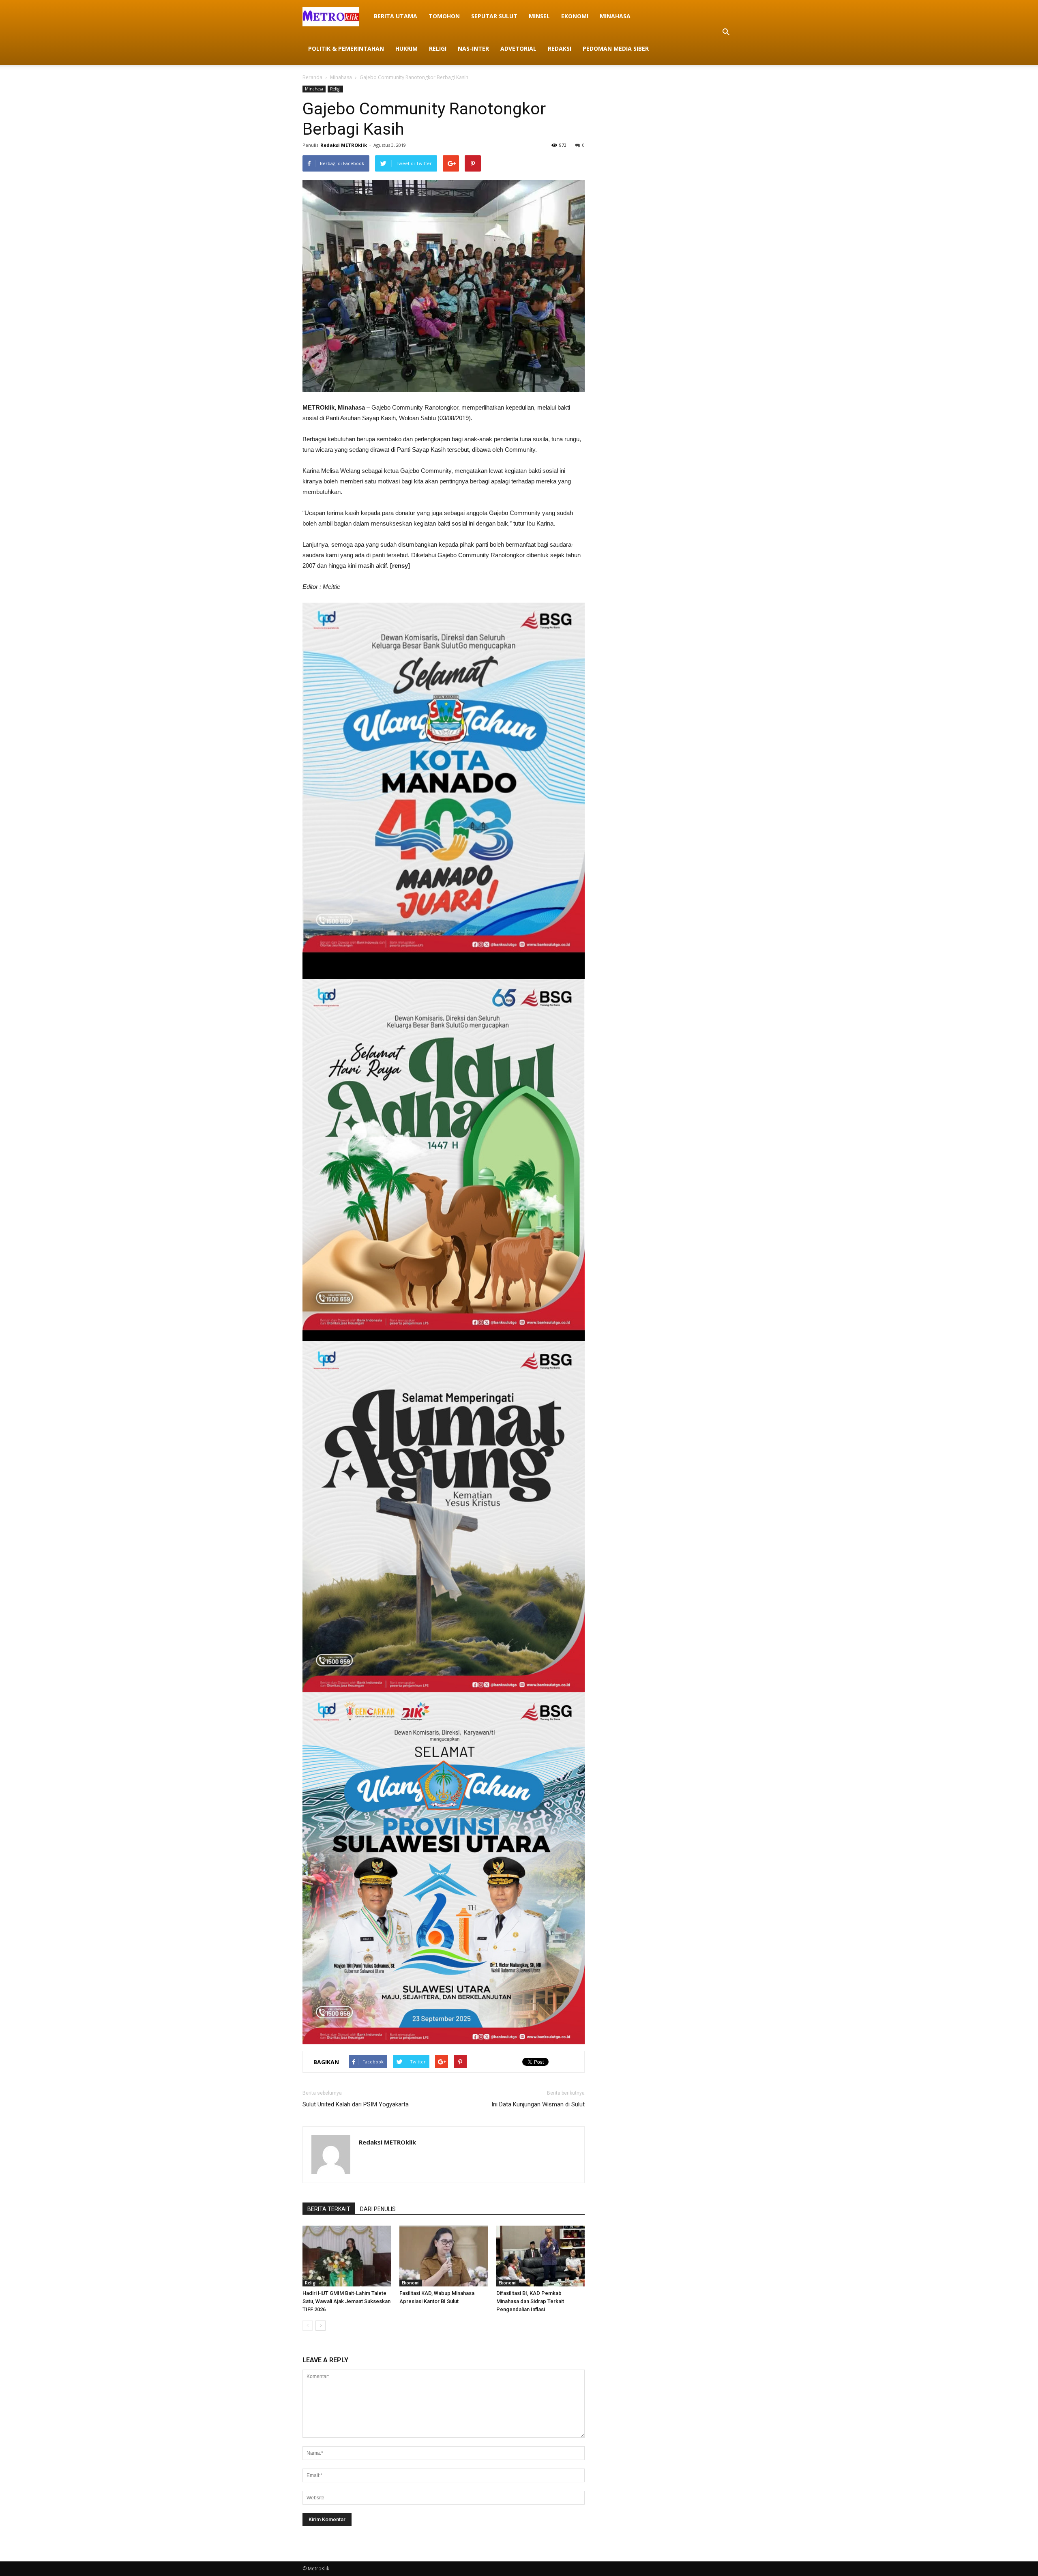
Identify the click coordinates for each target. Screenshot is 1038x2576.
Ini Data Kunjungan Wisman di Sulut (538, 2104)
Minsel (539, 16)
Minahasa (615, 16)
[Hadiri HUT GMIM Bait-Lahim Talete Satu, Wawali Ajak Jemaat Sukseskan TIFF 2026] (347, 2256)
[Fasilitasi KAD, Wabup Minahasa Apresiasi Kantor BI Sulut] (444, 2256)
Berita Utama (396, 16)
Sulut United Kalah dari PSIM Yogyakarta (356, 2104)
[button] (726, 32)
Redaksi (560, 48)
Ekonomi (575, 16)
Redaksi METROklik (344, 145)
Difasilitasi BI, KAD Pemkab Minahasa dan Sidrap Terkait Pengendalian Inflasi (530, 2301)
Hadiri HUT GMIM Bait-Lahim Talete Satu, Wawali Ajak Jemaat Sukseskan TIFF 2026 (346, 2301)
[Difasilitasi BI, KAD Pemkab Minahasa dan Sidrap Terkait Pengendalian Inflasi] (540, 2256)
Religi (438, 48)
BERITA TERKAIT (329, 2209)
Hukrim (406, 48)
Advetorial (518, 48)
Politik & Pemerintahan (346, 48)
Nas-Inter (473, 48)
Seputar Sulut (494, 16)
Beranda (312, 77)
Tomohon (444, 16)
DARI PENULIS (378, 2209)
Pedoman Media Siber (616, 48)
